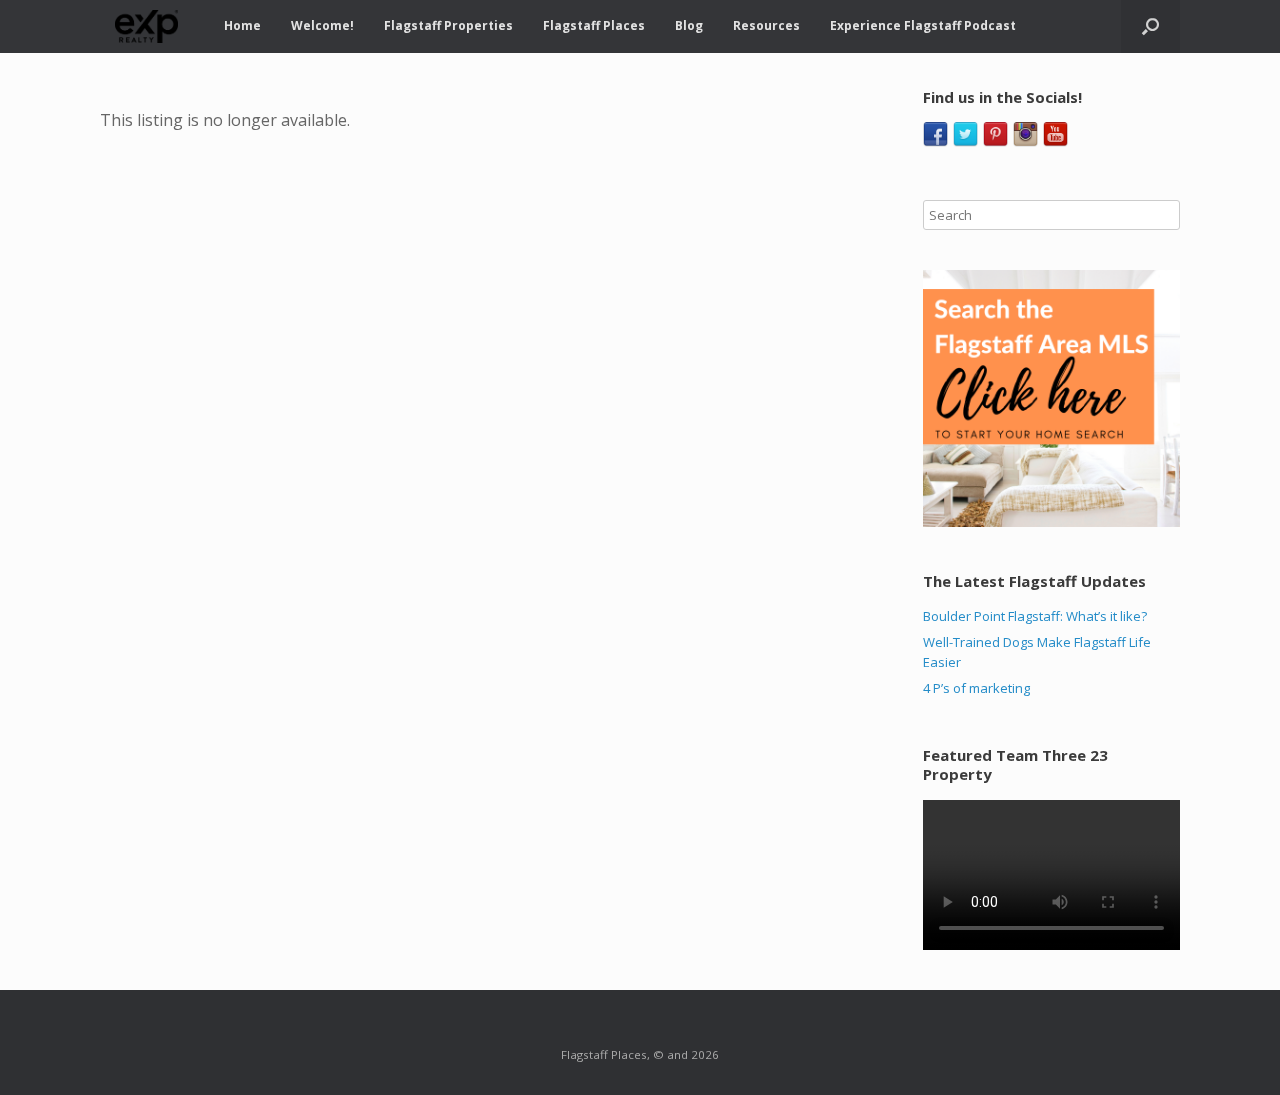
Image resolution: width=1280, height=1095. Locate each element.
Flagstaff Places (594, 25)
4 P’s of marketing (976, 688)
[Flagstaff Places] (147, 26)
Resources (766, 25)
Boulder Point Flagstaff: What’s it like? (1035, 616)
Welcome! (322, 25)
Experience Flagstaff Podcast (923, 25)
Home (242, 25)
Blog (689, 25)
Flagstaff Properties (448, 25)
